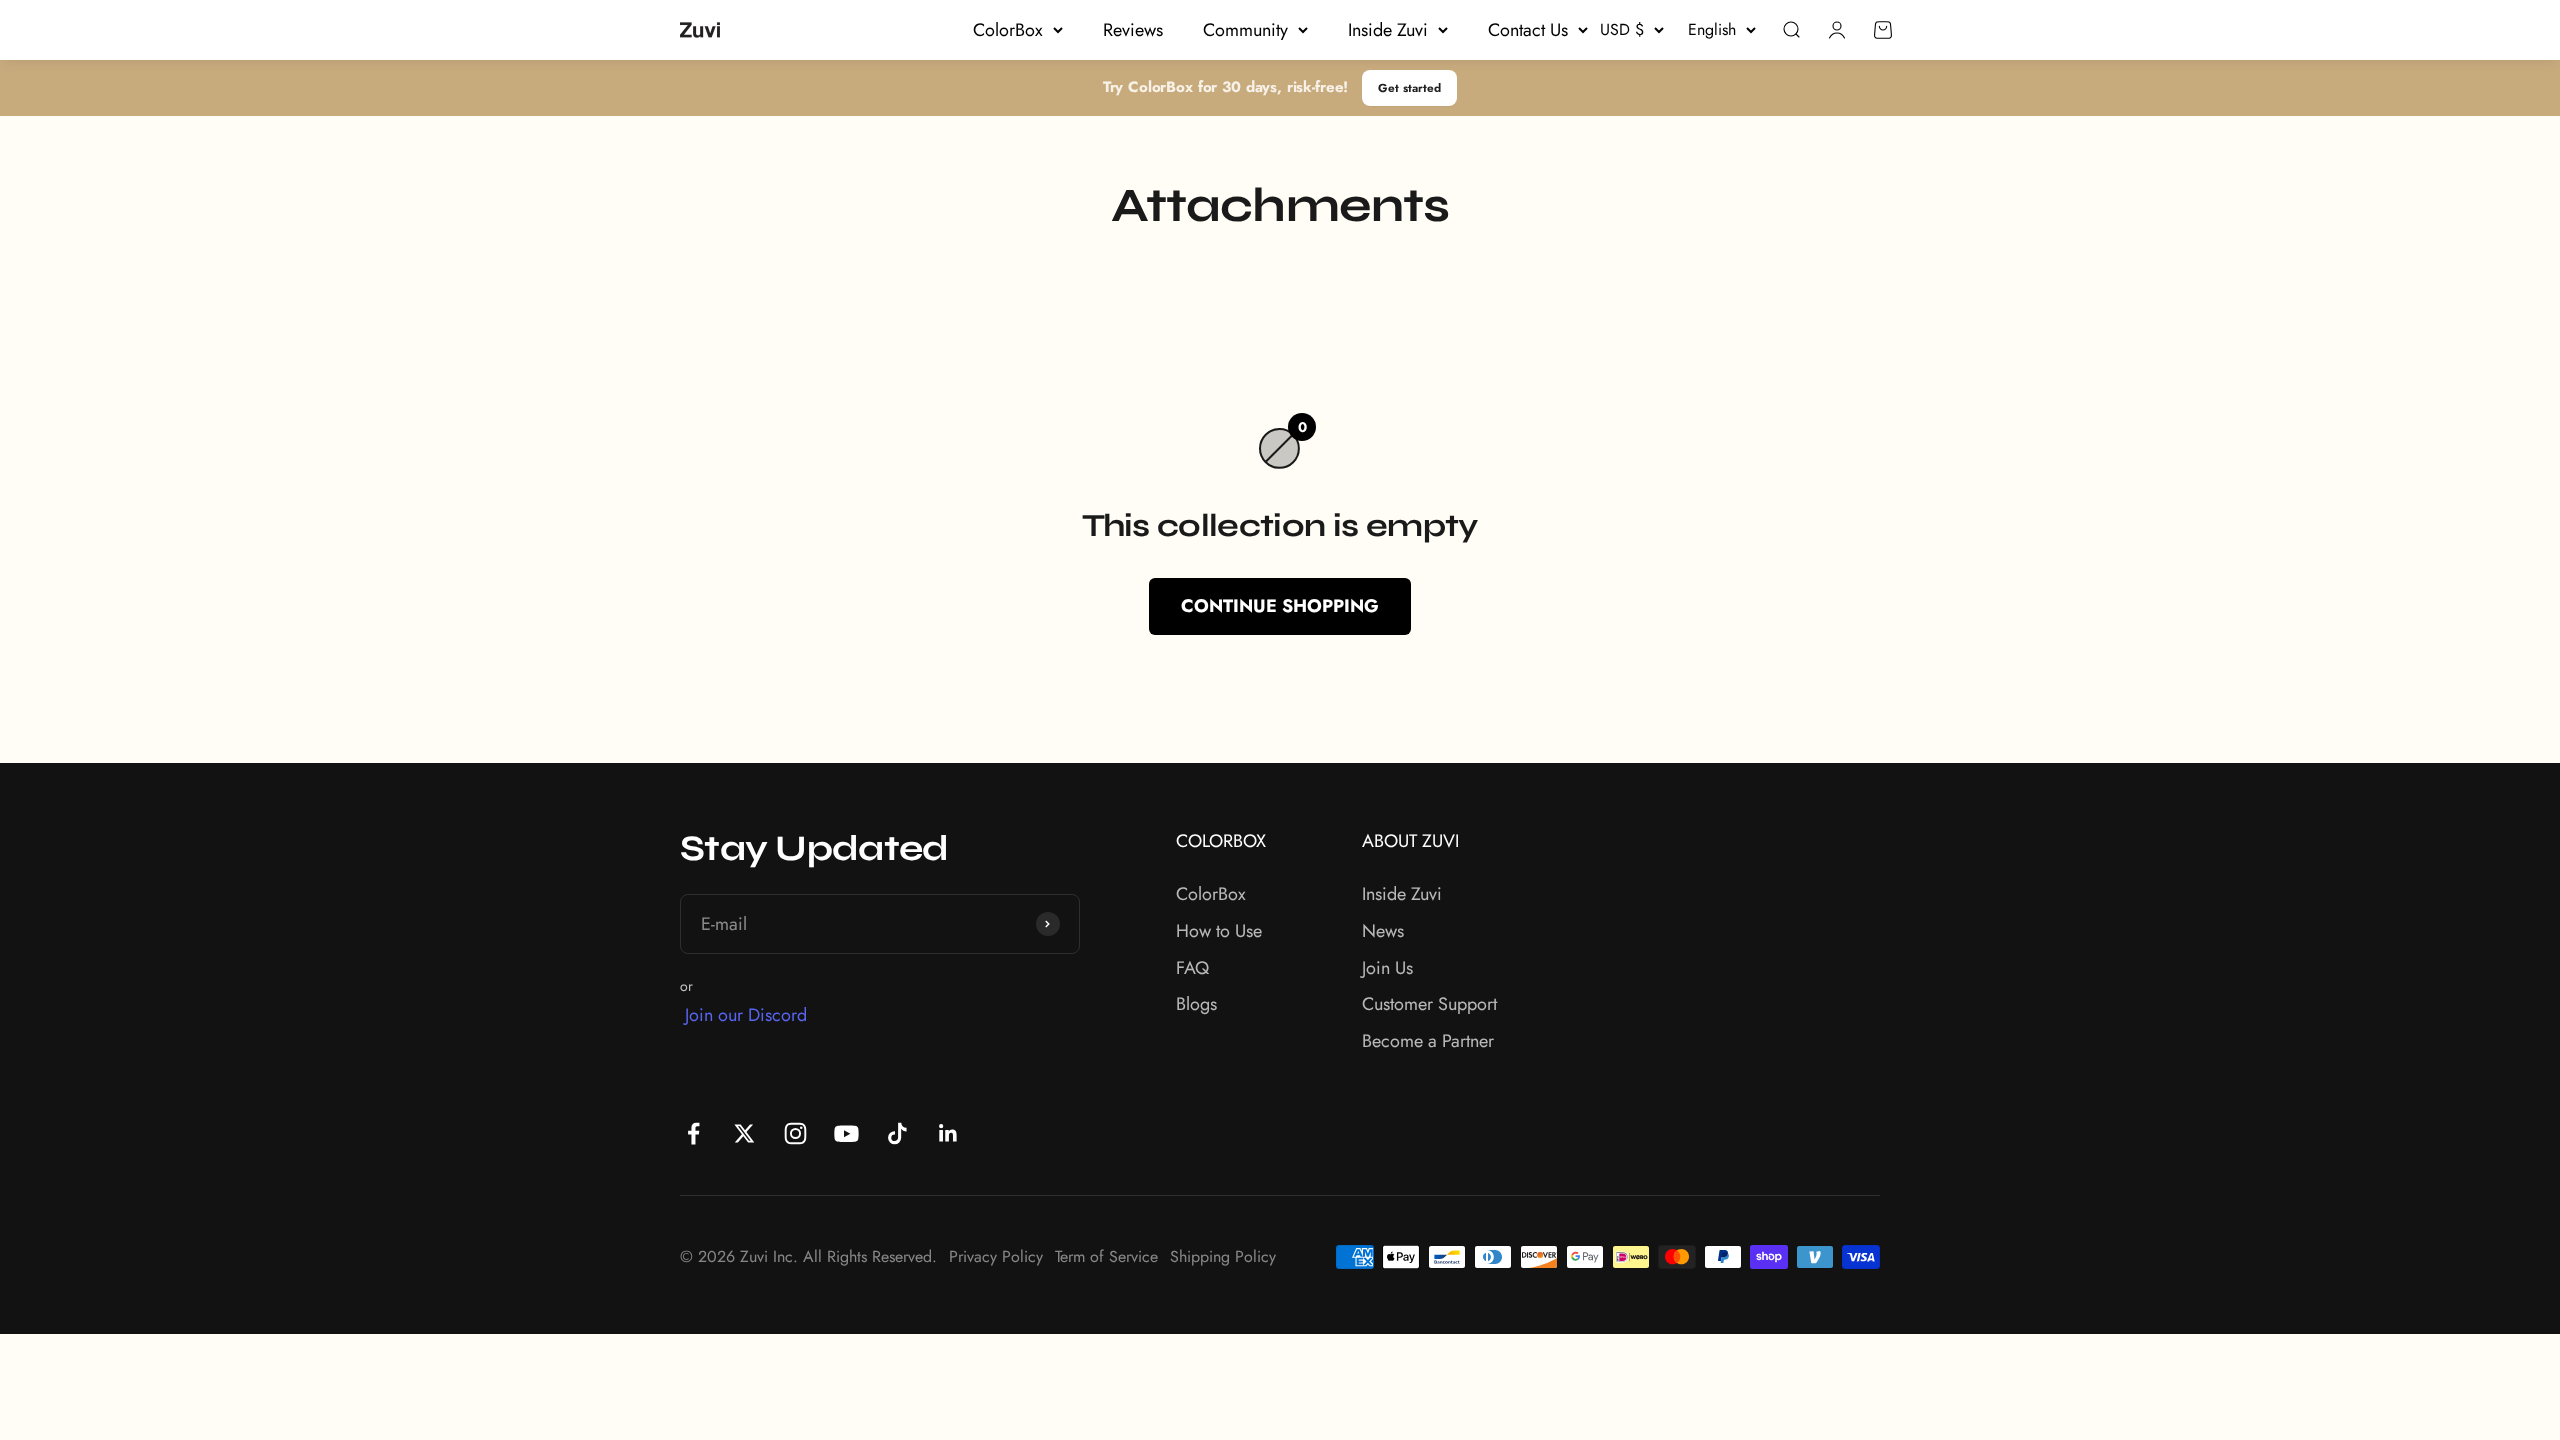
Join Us (1387, 968)
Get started (1409, 87)
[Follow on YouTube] (846, 1133)
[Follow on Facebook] (693, 1133)
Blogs (1196, 1004)
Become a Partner (1428, 1041)
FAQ (1192, 968)
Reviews (1133, 30)
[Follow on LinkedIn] (948, 1133)
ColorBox (1008, 30)
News (1383, 931)
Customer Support (1429, 1004)
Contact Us (1528, 30)
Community (1245, 30)
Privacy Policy (996, 1256)
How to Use (1219, 931)
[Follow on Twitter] (744, 1133)
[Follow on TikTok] (897, 1133)
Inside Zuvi (1388, 30)
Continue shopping (1280, 606)
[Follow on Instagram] (795, 1133)
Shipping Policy (1223, 1256)
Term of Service (1106, 1256)
